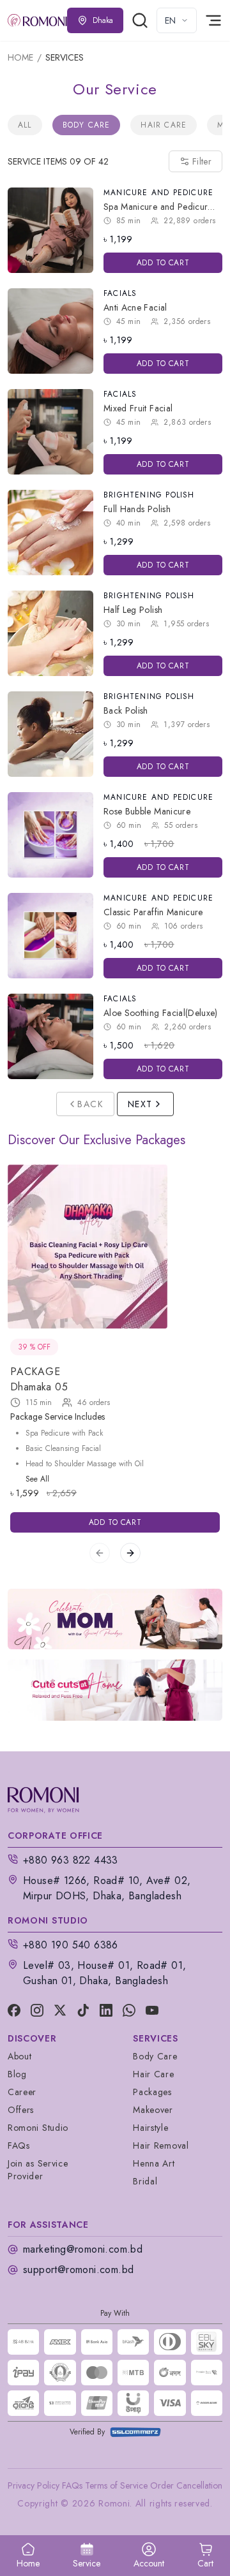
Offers (21, 2110)
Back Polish (126, 710)
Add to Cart (163, 263)
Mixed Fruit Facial (138, 408)
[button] (205, 2556)
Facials (120, 293)
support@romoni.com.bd (78, 2270)
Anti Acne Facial (135, 307)
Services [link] (65, 57)
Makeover (153, 2110)
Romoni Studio (38, 2128)
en (170, 20)
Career (22, 2092)
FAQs (19, 2145)
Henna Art (154, 2163)
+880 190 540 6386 (71, 1945)
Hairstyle (150, 2128)
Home (20, 57)
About (20, 2056)
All (25, 125)
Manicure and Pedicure (158, 193)
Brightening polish (149, 495)
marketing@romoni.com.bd (83, 2249)
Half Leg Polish (133, 610)
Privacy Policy (34, 2485)
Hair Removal (161, 2145)
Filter (202, 161)
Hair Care (164, 125)
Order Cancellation (186, 2485)
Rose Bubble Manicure (147, 811)
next (140, 1104)
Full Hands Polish (137, 509)
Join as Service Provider (38, 2170)
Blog (17, 2074)
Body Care (87, 125)
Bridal (145, 2181)
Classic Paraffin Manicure (153, 912)
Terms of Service (116, 2485)
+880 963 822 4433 (71, 1860)
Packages (152, 2092)
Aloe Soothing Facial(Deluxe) (161, 1013)
